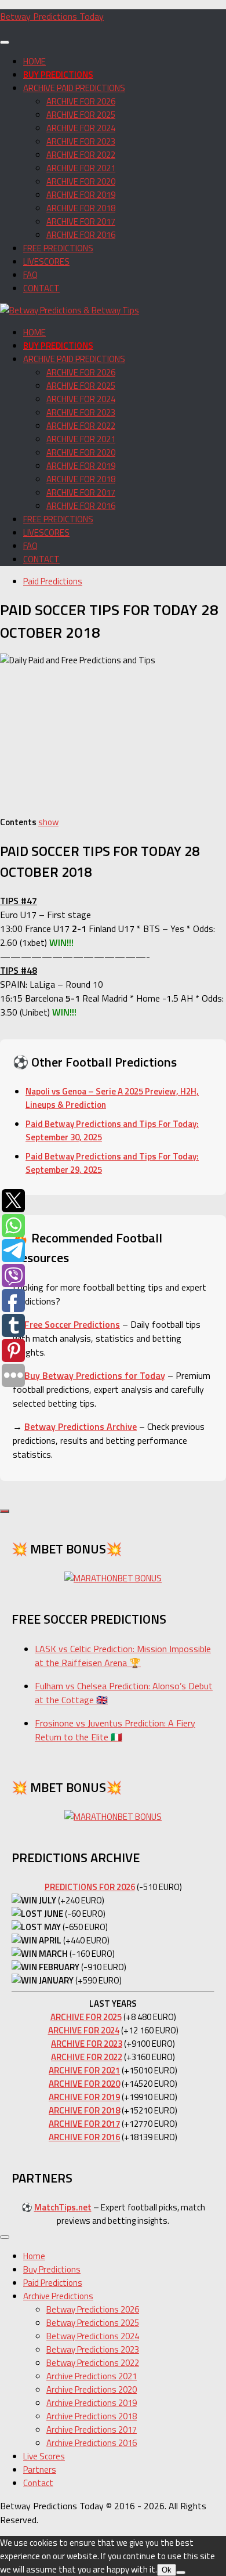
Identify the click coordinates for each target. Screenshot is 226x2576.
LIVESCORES (46, 261)
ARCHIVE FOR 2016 (81, 235)
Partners (40, 2470)
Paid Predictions (53, 581)
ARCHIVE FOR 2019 (81, 195)
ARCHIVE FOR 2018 (81, 208)
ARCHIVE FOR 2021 (81, 168)
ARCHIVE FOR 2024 (81, 128)
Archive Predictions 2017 (92, 2429)
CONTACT (41, 288)
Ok (167, 2570)
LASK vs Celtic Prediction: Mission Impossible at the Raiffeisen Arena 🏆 (123, 1656)
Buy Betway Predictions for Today (95, 1375)
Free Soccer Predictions (72, 1324)
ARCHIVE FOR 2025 (81, 115)
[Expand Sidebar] (5, 1511)
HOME (34, 61)
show (48, 822)
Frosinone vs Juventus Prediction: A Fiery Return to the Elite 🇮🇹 (115, 1730)
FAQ (30, 275)
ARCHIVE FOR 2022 (81, 155)
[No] (181, 2573)
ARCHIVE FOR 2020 (81, 181)
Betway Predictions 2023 (93, 2349)
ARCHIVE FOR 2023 (81, 141)
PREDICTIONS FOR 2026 (90, 1887)
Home (34, 2256)
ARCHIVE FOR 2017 (81, 221)
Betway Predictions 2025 (93, 2323)
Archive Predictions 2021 (92, 2376)
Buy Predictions (52, 2269)
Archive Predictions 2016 (92, 2443)
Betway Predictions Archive (81, 1426)
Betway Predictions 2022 (93, 2363)
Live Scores (44, 2456)
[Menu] (5, 42)
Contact (38, 2483)
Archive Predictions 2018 (92, 2416)
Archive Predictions (58, 2296)
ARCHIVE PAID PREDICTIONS (74, 88)
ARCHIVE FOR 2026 (81, 101)
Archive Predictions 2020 (92, 2389)
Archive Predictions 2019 (92, 2403)
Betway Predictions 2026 (93, 2309)
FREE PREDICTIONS (58, 248)
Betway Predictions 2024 (93, 2336)
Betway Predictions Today (52, 16)
